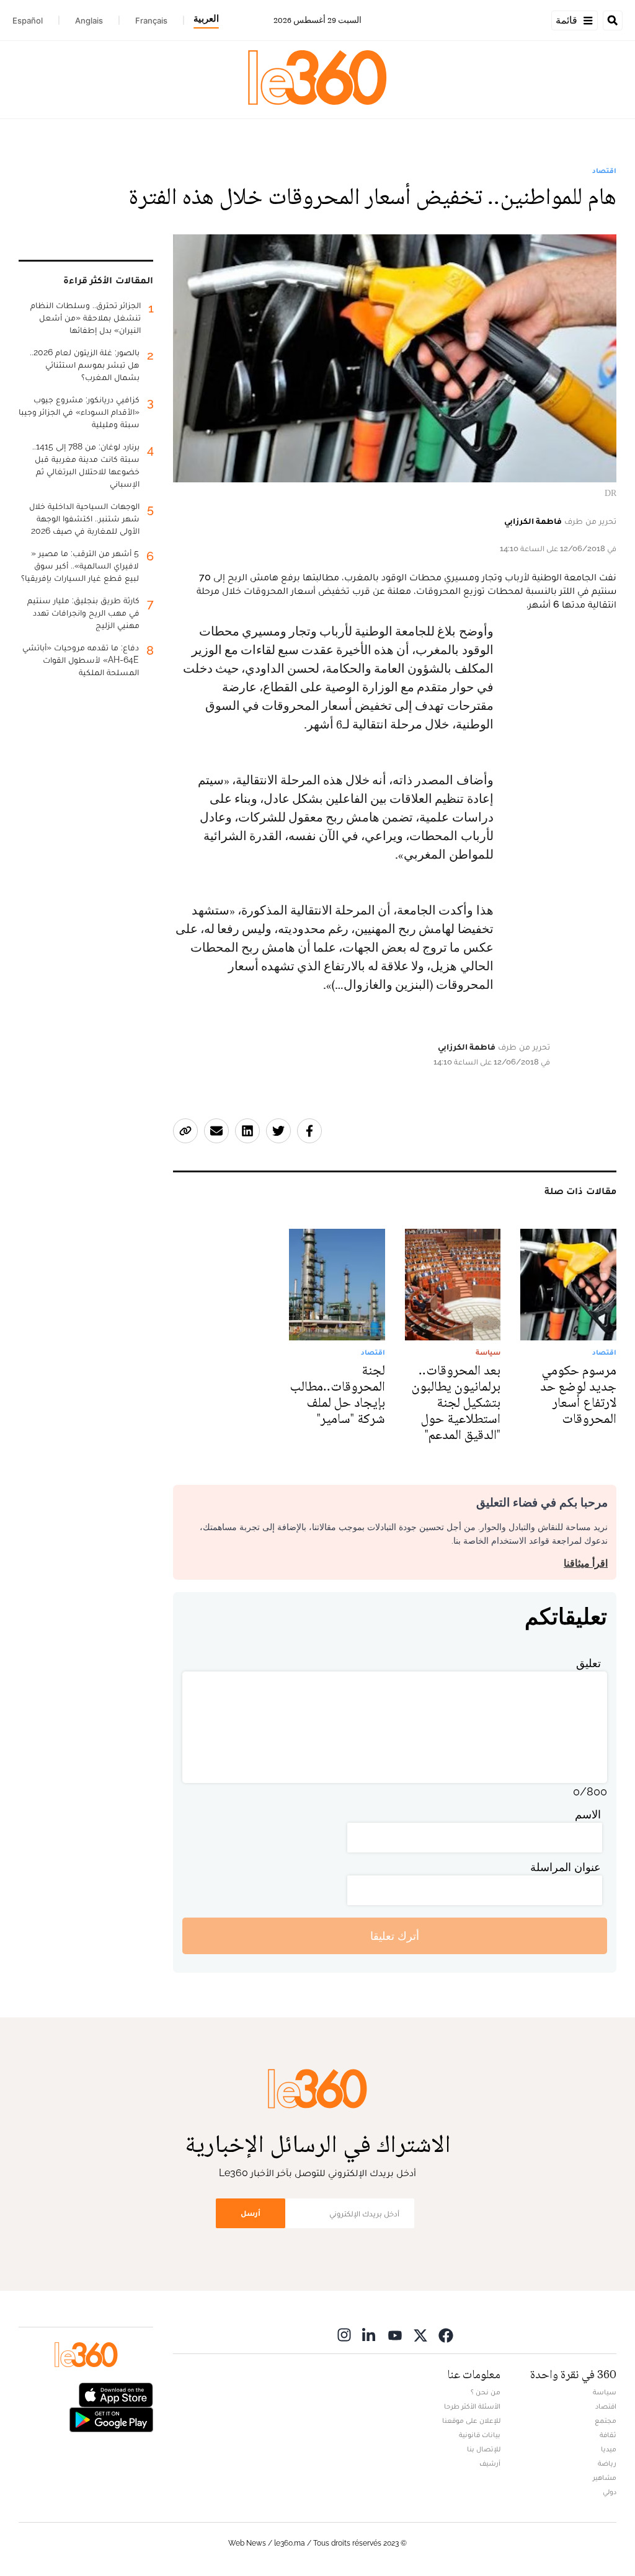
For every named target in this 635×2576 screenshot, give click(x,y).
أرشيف (490, 2463)
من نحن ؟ (486, 2392)
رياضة (607, 2463)
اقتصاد (604, 170)
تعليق (588, 1663)
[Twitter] (420, 2335)
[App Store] (116, 2394)
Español (28, 20)
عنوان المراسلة (566, 1867)
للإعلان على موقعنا (471, 2420)
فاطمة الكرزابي (533, 521)
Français (151, 20)
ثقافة (608, 2435)
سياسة (605, 2392)
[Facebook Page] (446, 2335)
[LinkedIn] (370, 2335)
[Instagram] (344, 2335)
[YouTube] (395, 2335)
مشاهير (605, 2477)
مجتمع (606, 2420)
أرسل (251, 2213)
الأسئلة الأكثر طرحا (472, 2406)
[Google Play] (111, 2419)
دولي (610, 2492)
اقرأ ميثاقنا (586, 1563)
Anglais (89, 20)
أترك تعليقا (395, 1936)
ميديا (609, 2449)
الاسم (588, 1814)
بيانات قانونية (480, 2435)
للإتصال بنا (484, 2449)
